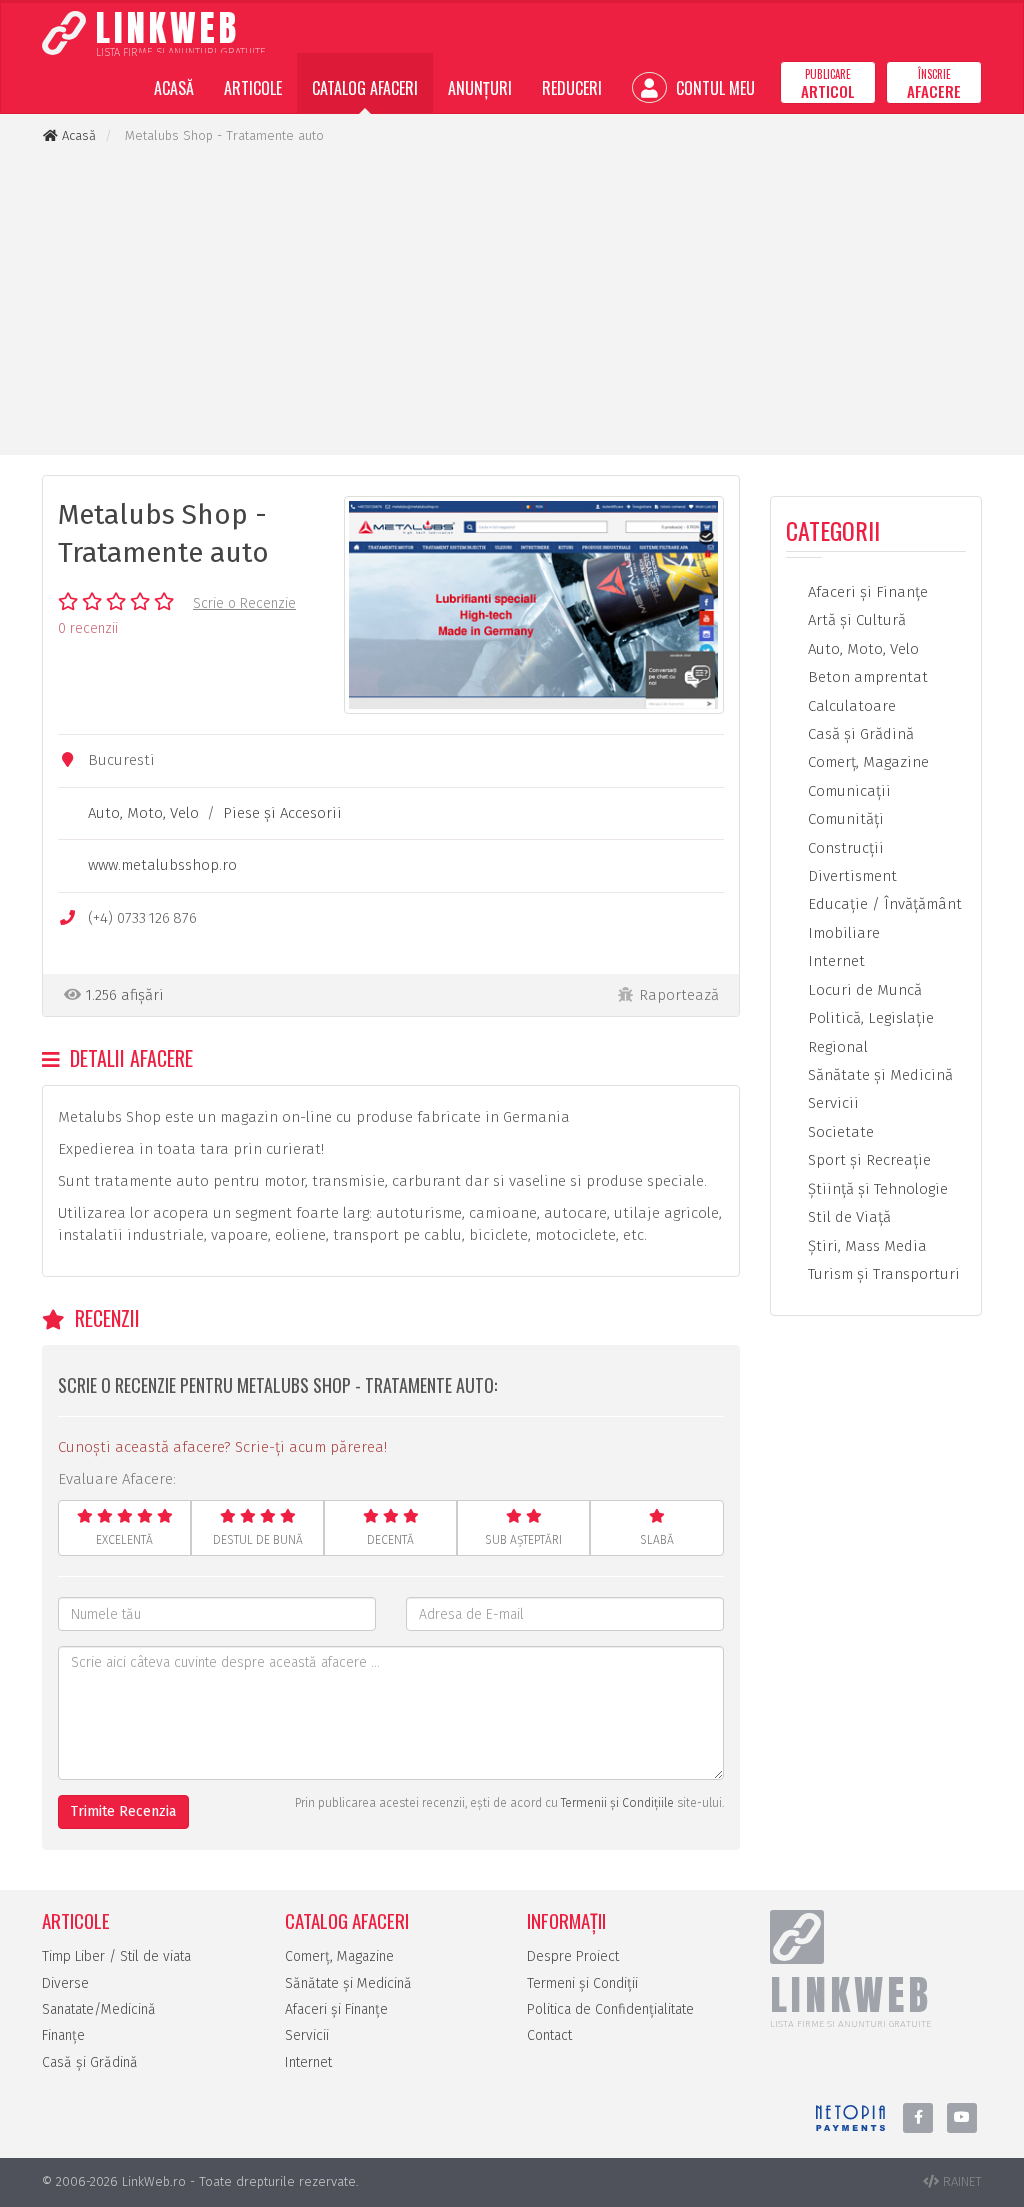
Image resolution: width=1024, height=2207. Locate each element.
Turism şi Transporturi (882, 1274)
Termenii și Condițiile (617, 1803)
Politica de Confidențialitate (610, 2009)
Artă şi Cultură (855, 620)
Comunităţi (844, 819)
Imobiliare (842, 933)
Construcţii (844, 848)
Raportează (679, 995)
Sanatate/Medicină (99, 2009)
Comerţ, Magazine (866, 762)
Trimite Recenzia (123, 1811)
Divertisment (850, 876)
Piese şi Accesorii (282, 813)
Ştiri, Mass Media (865, 1246)
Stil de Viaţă (847, 1217)
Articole (253, 88)
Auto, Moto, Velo (143, 813)
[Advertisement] (512, 300)
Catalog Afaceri (365, 88)
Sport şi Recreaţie (867, 1160)
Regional (836, 1047)
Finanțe (63, 2035)
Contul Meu (713, 88)
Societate (839, 1132)
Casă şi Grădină (859, 734)
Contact (549, 2035)
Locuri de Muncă (863, 990)
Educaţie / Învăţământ (883, 904)
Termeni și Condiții (582, 1983)
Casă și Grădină (90, 2062)
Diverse (65, 1983)
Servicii (831, 1103)
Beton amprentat (866, 677)
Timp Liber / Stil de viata (116, 1956)
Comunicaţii (847, 791)
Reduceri (572, 88)
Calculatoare (850, 706)
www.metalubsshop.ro (162, 865)
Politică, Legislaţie (869, 1018)
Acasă (174, 88)
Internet (834, 961)
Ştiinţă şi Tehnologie (876, 1189)
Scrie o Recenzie (244, 603)
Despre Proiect (573, 1956)
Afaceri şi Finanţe (866, 592)
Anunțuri (480, 88)
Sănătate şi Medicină (878, 1075)
